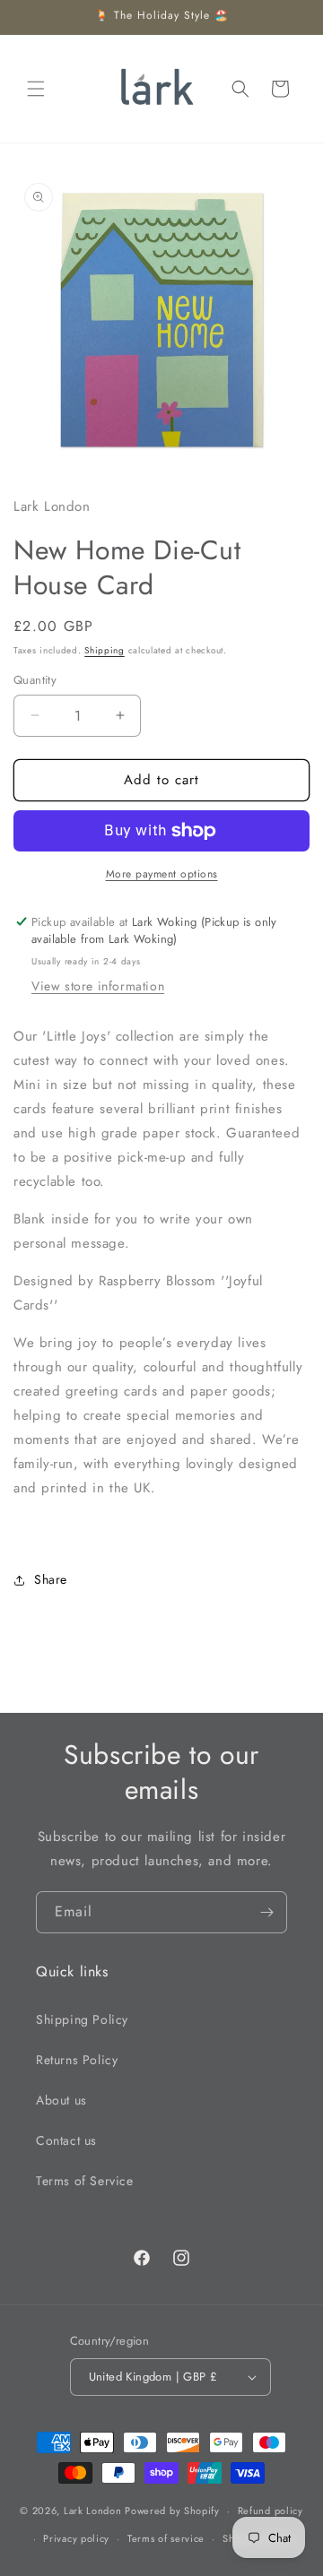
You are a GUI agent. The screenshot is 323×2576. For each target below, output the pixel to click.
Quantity (35, 680)
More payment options (162, 874)
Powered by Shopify (172, 2511)
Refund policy (271, 2511)
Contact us (66, 2140)
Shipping (105, 650)
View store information (98, 986)
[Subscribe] (266, 1912)
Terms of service (166, 2538)
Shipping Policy (82, 2019)
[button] (36, 89)
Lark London (93, 2511)
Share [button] (51, 1579)
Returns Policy (77, 2060)
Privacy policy (76, 2538)
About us (61, 2100)
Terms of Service (85, 2181)
